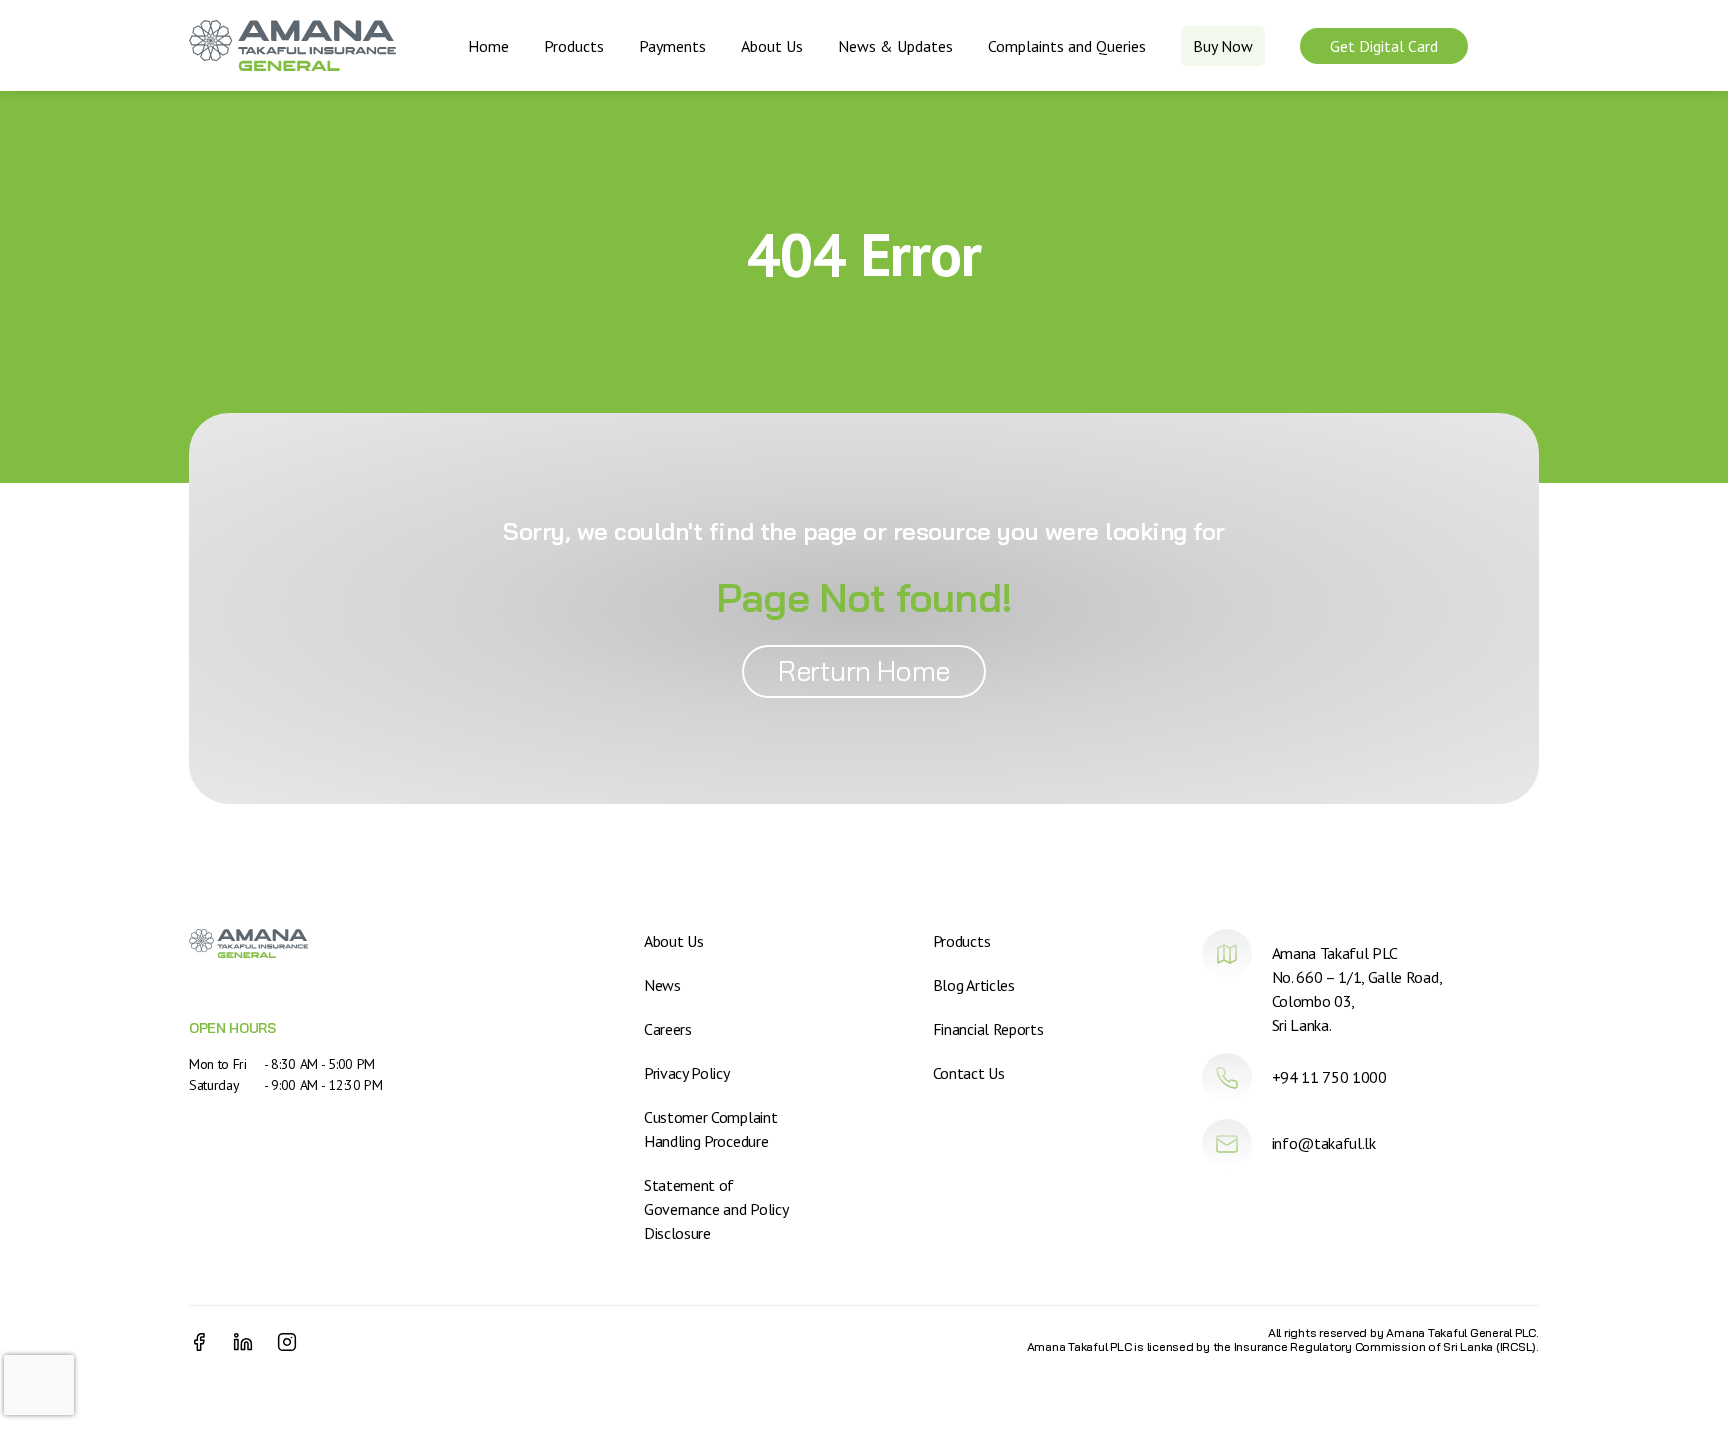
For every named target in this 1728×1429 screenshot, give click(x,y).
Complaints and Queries (1067, 46)
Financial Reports (988, 1029)
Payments (672, 46)
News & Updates (895, 46)
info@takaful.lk (1324, 1143)
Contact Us (969, 1073)
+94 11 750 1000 (1329, 1077)
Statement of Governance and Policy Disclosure (715, 1209)
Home (488, 46)
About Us (772, 46)
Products (574, 46)
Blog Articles (974, 985)
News (662, 985)
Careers (668, 1029)
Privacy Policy (687, 1073)
